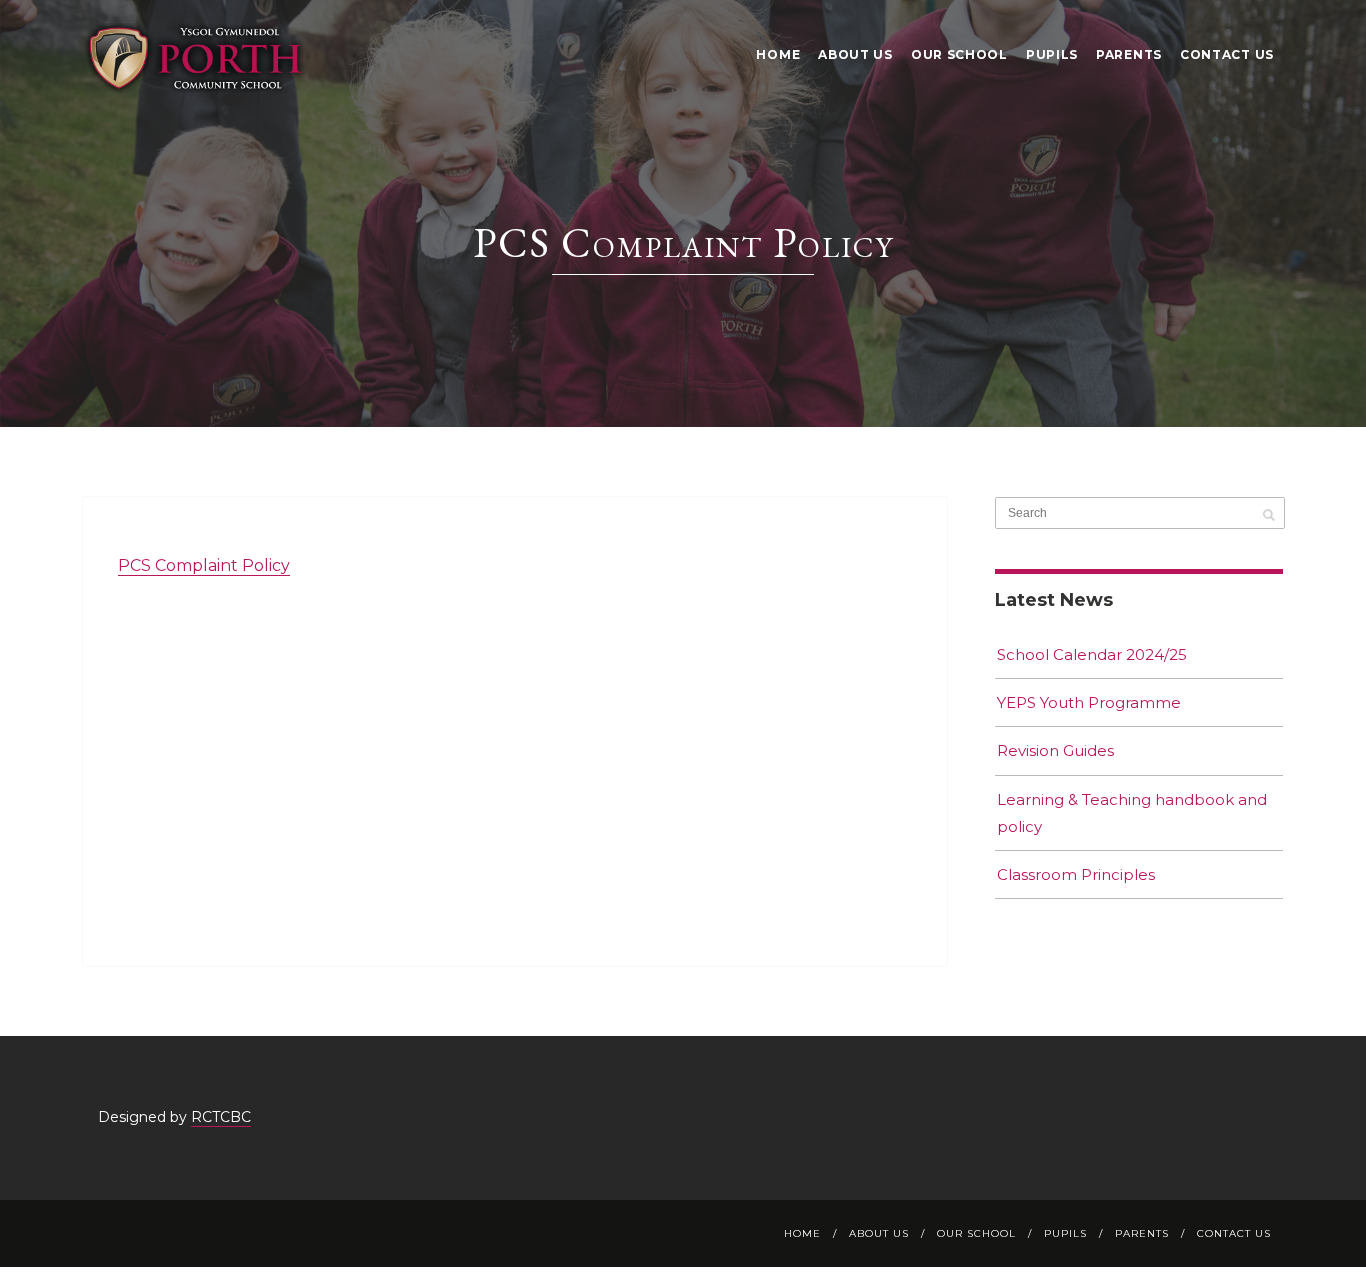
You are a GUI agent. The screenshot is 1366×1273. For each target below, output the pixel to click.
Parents (1129, 54)
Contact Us (1227, 54)
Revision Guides (1055, 750)
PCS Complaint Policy (204, 565)
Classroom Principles (1076, 874)
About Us (855, 54)
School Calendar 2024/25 (1092, 654)
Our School (959, 54)
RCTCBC (221, 1117)
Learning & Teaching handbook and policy (1132, 813)
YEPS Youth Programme (1089, 702)
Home (778, 54)
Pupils (1052, 54)
